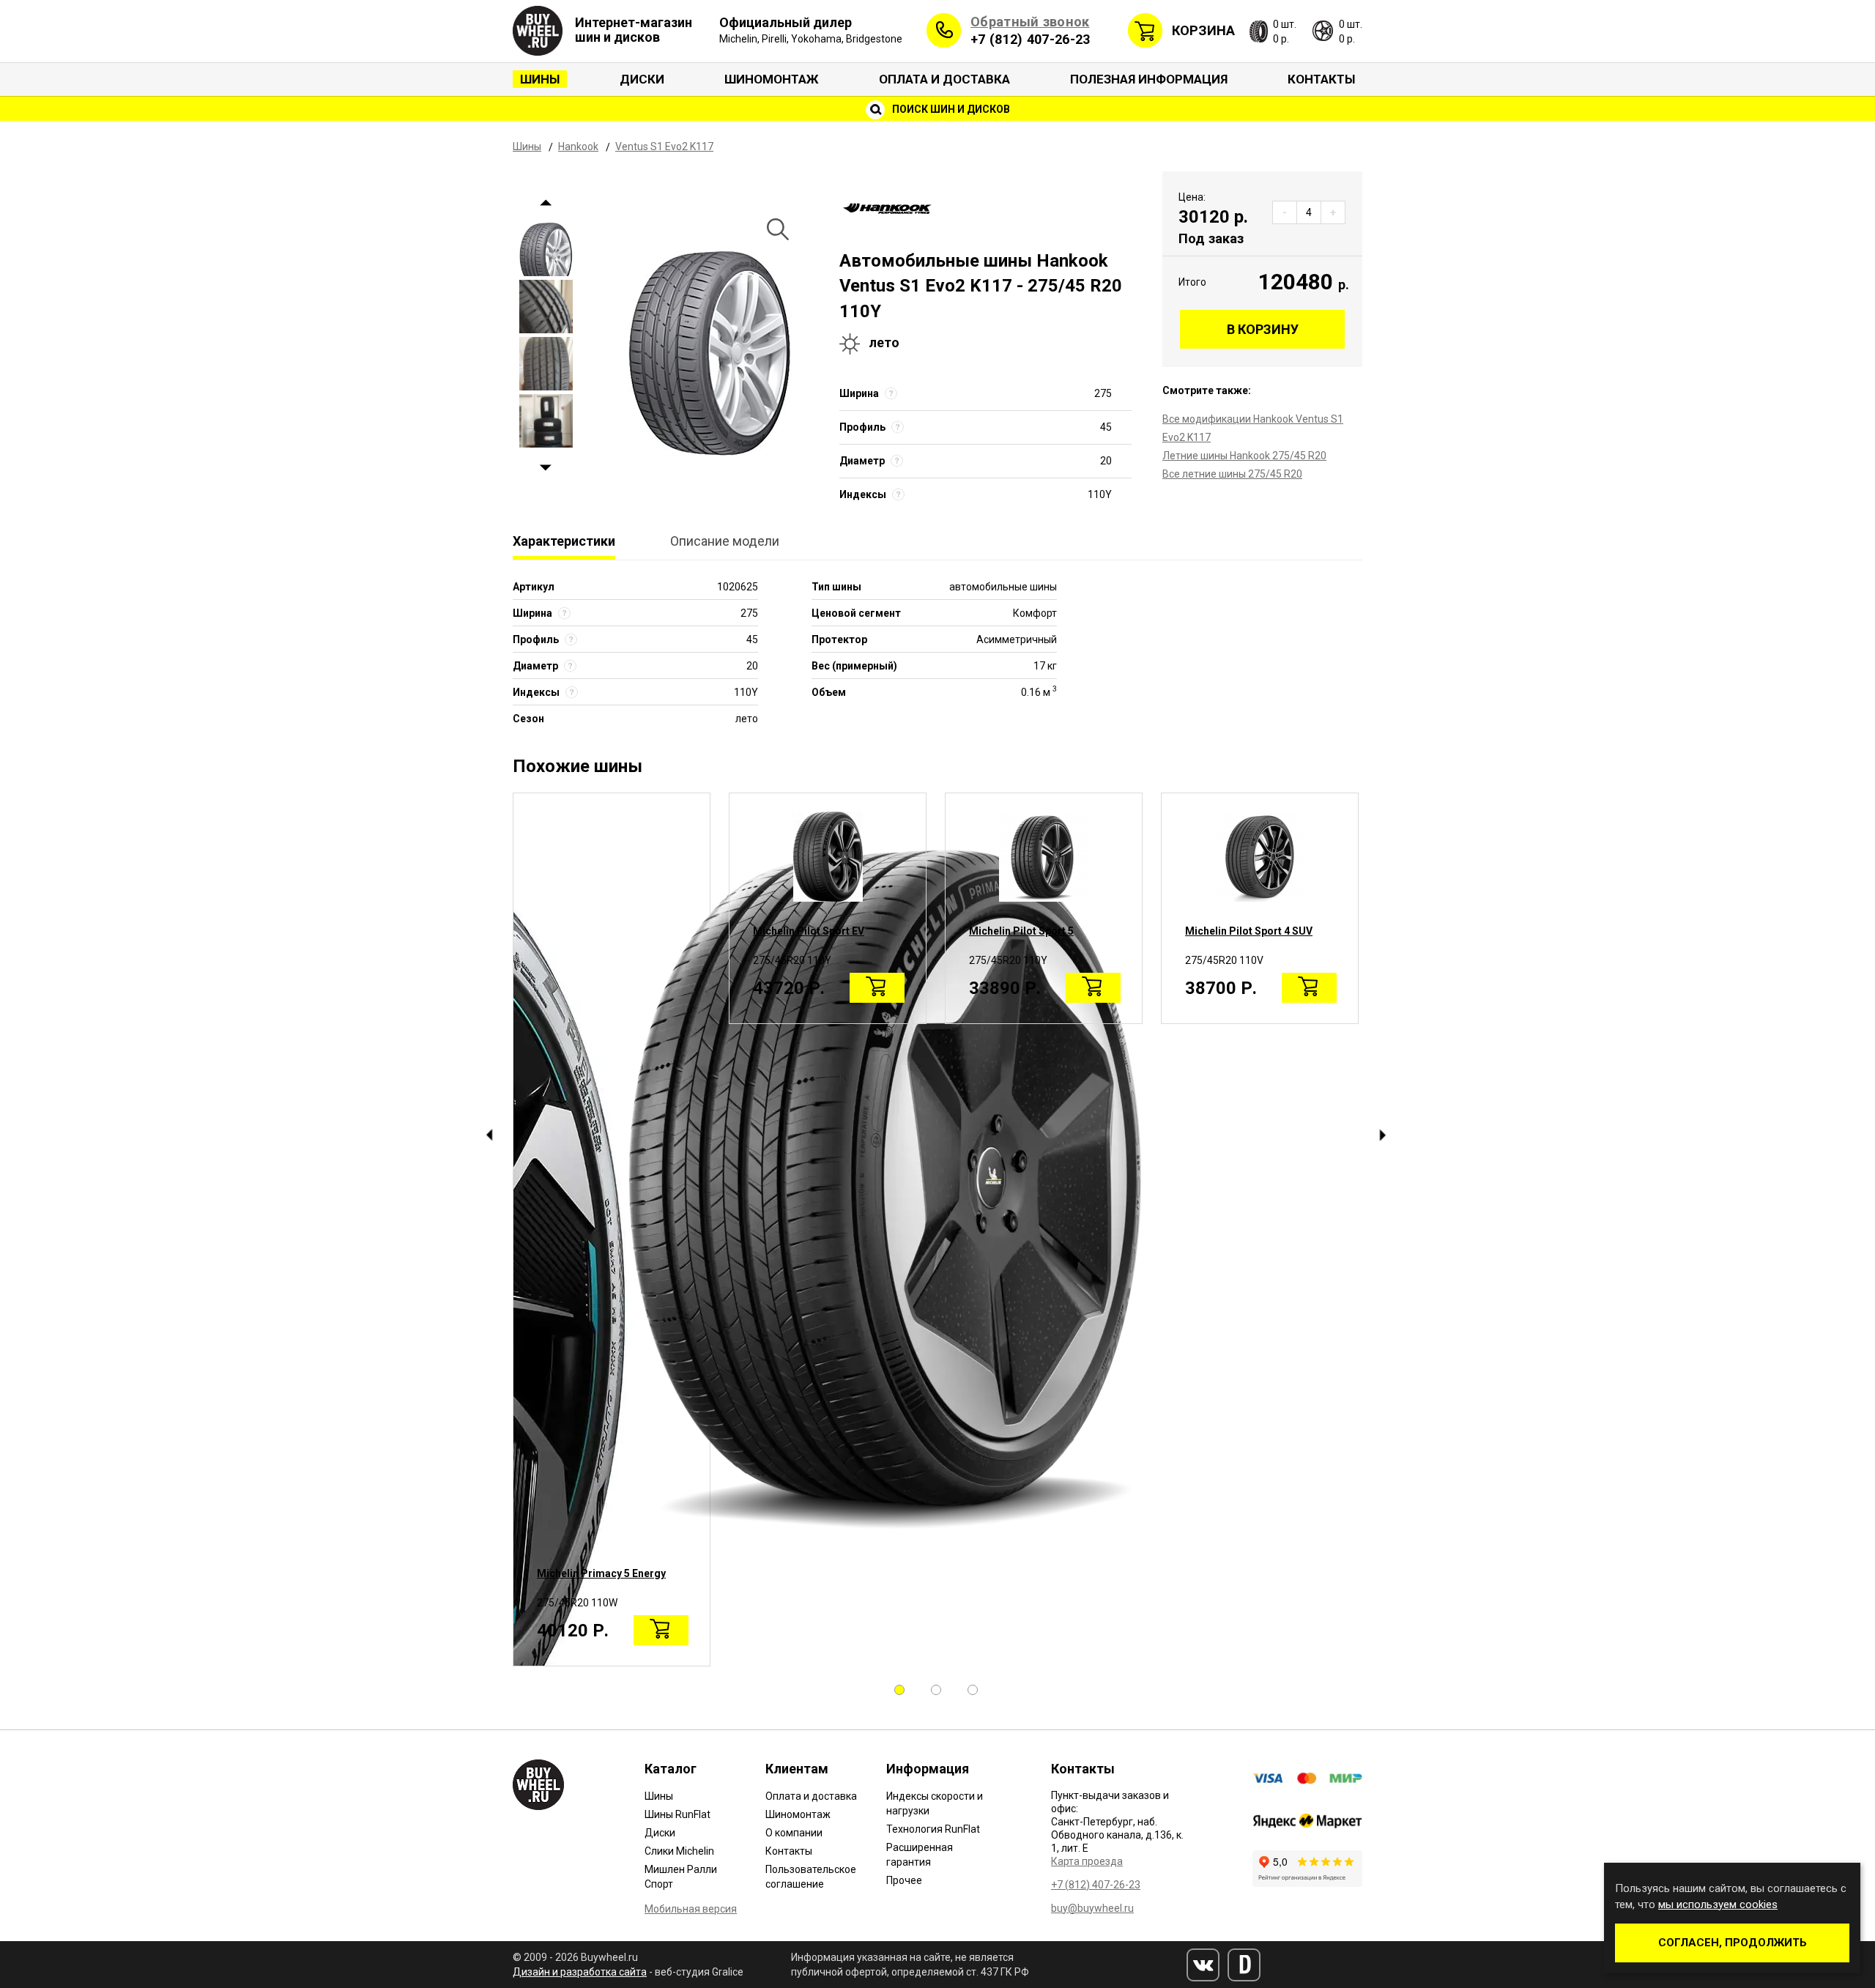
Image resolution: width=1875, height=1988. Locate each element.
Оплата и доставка (944, 79)
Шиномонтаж (772, 79)
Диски (642, 79)
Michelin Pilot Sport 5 (1021, 931)
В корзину (1263, 329)
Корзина (1203, 30)
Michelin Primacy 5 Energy (601, 1573)
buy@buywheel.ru (1092, 1908)
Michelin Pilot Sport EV (809, 931)
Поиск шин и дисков (950, 109)
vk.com (1203, 1965)
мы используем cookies (1718, 1904)
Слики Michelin (679, 1851)
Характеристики (564, 541)
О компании (794, 1833)
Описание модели (725, 541)
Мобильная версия (691, 1909)
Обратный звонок (1030, 22)
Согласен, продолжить (1733, 1943)
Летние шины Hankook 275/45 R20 (1244, 456)
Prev (546, 203)
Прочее (904, 1880)
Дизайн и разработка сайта (580, 1972)
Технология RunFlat (933, 1829)
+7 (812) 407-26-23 (1030, 39)
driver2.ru (1244, 1965)
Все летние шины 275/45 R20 (1232, 474)
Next (546, 468)
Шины (540, 79)
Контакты (1321, 79)
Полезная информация (1149, 79)
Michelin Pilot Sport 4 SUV (1249, 931)
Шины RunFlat (677, 1814)
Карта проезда (1087, 1861)
